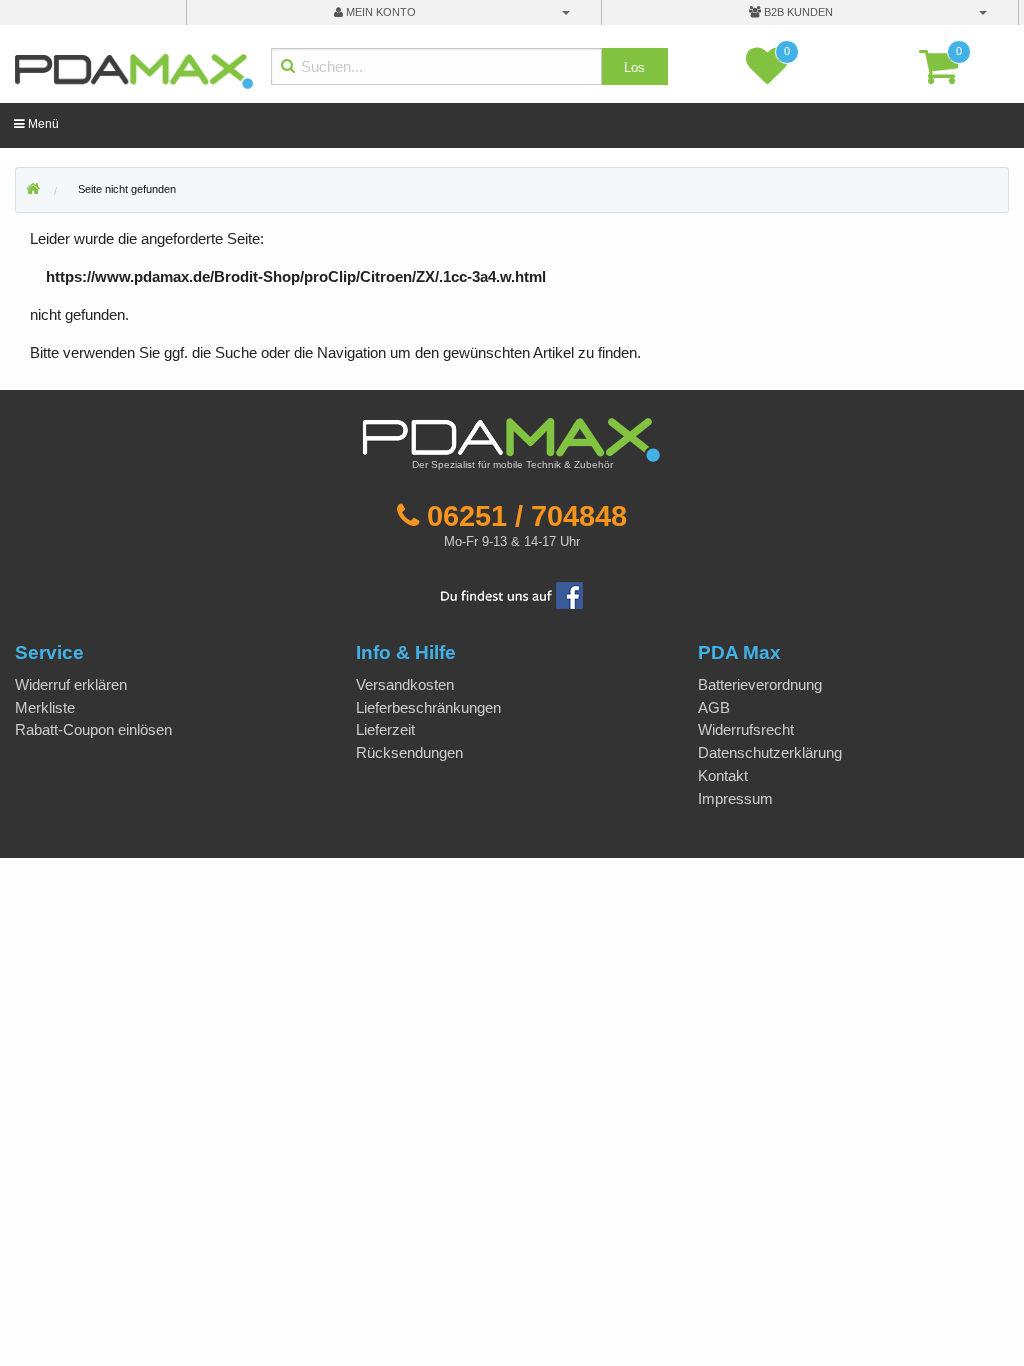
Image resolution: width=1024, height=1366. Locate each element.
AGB (714, 707)
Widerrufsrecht (746, 729)
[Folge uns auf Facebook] (512, 594)
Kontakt (723, 775)
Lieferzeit (385, 729)
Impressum (735, 798)
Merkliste (45, 707)
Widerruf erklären (71, 684)
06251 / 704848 (527, 516)
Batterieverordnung (760, 684)
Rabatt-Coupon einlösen (93, 729)
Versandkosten (405, 684)
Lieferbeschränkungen (428, 707)
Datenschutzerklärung (770, 752)
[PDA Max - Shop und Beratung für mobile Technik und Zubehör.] (33, 190)
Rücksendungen (409, 752)
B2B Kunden (797, 12)
